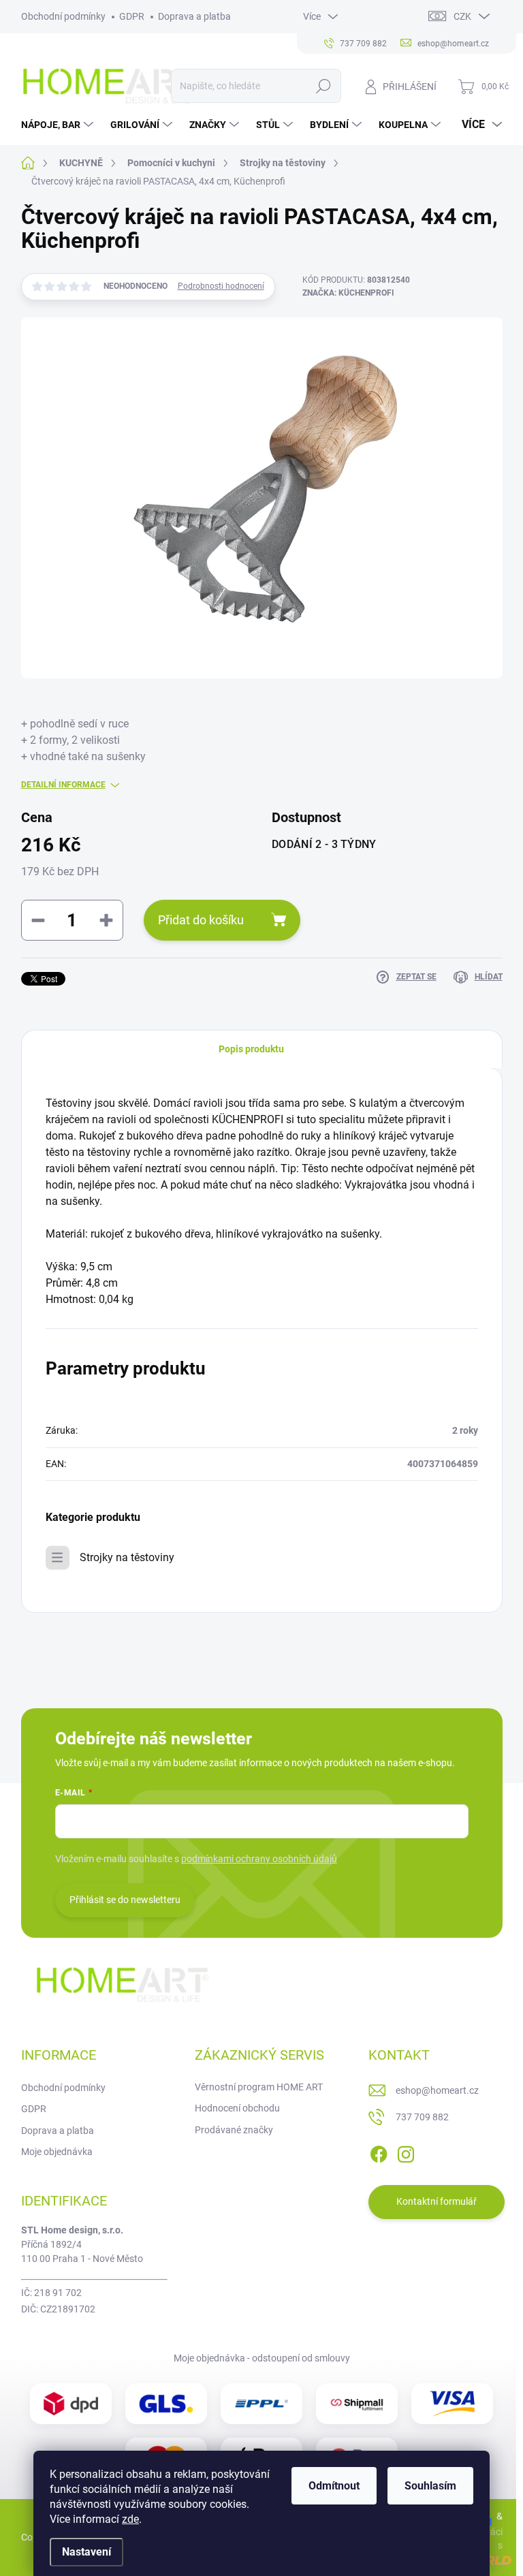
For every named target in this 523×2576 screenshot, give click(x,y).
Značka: (348, 293)
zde (130, 2519)
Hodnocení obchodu (237, 2108)
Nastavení (86, 2552)
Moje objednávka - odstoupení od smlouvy (262, 2358)
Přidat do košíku (201, 920)
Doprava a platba (194, 16)
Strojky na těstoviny (127, 1557)
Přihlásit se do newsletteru (125, 1900)
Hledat (323, 86)
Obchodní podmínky (63, 16)
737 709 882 (422, 2117)
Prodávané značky (234, 2130)
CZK (462, 16)
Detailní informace (63, 785)
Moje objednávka (57, 2152)
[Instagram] (406, 2152)
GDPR (132, 16)
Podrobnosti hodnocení (221, 286)
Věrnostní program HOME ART (259, 2087)
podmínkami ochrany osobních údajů (259, 1859)
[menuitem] (59, 125)
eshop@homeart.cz (437, 2090)
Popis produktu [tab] (251, 1049)
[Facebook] (379, 2152)
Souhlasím (430, 2486)
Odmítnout (334, 2486)
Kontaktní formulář (437, 2201)
